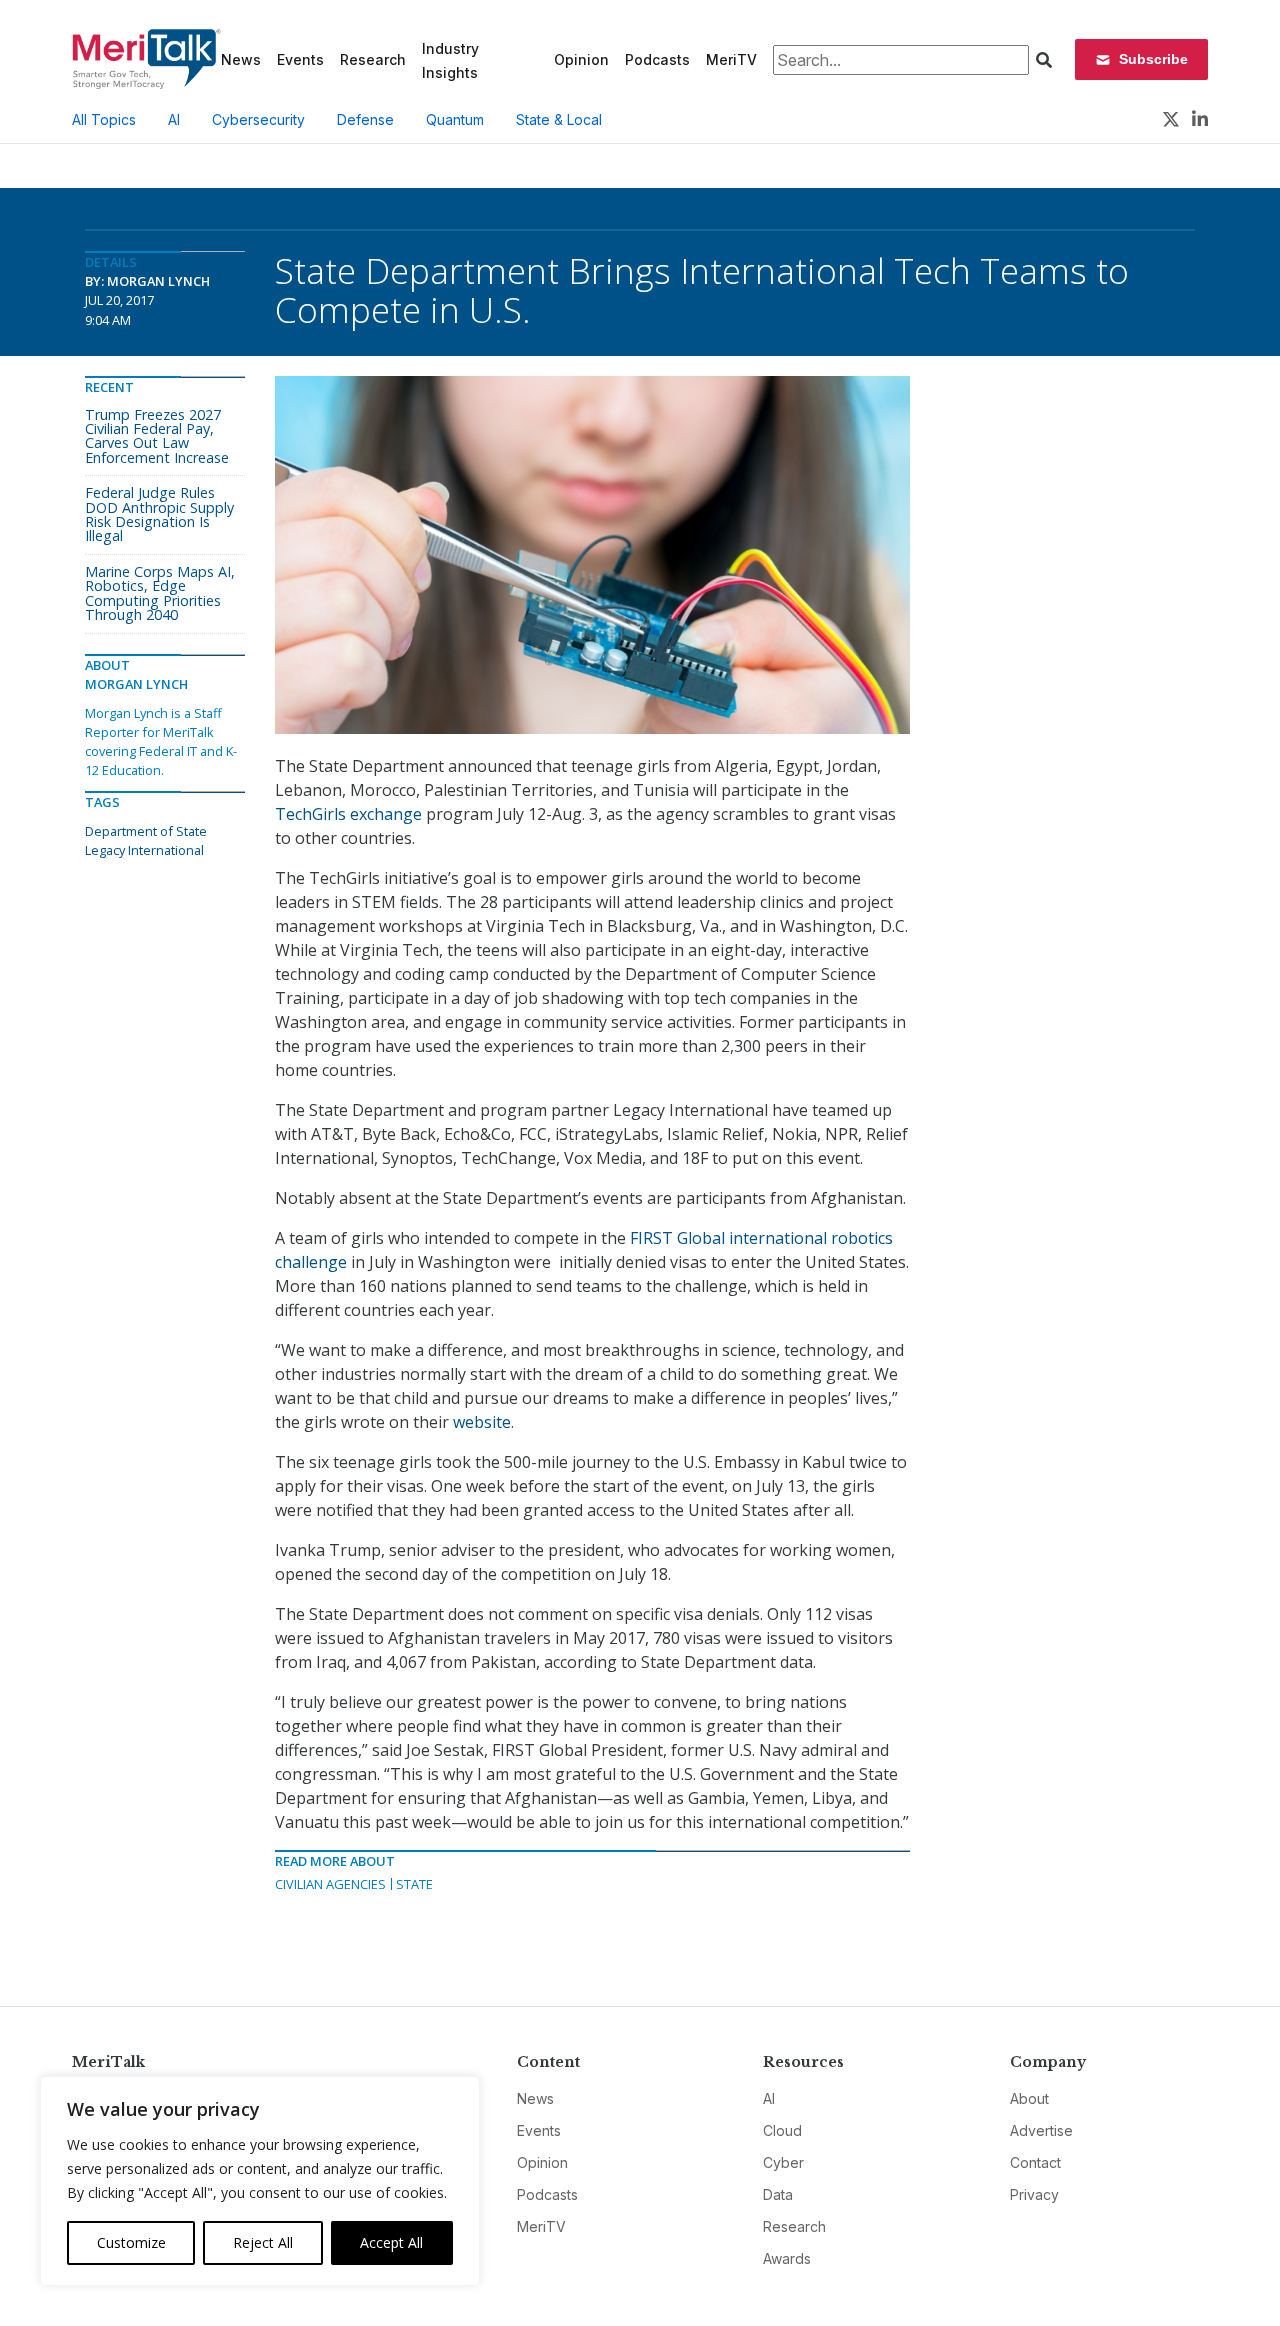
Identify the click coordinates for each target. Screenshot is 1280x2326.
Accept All (391, 2242)
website (482, 1422)
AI (174, 119)
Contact (1035, 2162)
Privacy (1034, 2194)
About (1029, 2098)
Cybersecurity (258, 119)
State (414, 1884)
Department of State (146, 831)
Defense (365, 119)
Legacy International (144, 850)
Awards (787, 2258)
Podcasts (657, 59)
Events (300, 59)
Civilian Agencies (330, 1884)
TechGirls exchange (348, 814)
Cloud (782, 2130)
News (241, 59)
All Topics (104, 119)
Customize (131, 2242)
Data (778, 2194)
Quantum (455, 119)
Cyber (783, 2162)
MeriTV (731, 59)
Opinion (581, 59)
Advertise (1041, 2130)
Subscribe (1153, 59)
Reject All (263, 2242)
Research (373, 59)
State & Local (559, 119)
